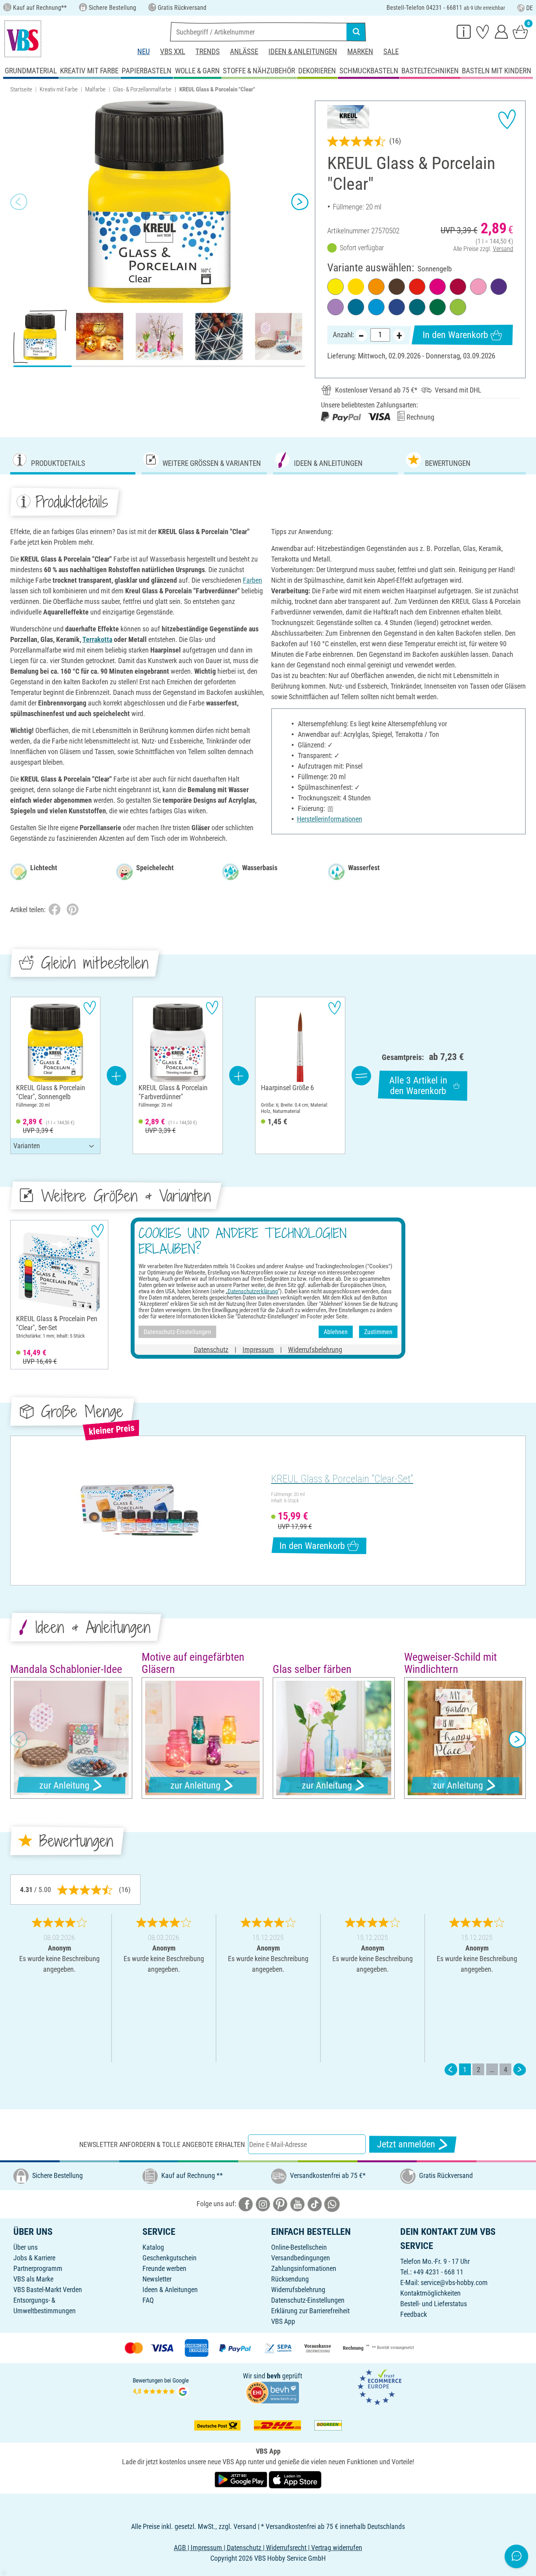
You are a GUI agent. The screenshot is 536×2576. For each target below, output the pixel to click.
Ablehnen (336, 1332)
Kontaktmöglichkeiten (430, 2293)
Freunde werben (164, 2268)
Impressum (258, 1350)
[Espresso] (397, 287)
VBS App (283, 2321)
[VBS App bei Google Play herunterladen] (242, 2479)
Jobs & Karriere (34, 2258)
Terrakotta (97, 639)
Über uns (26, 2247)
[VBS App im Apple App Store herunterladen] (295, 2479)
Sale (391, 52)
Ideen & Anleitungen (303, 52)
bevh (274, 2376)
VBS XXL (173, 52)
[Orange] (376, 287)
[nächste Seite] (520, 2070)
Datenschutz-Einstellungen (308, 2300)
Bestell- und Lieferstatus (434, 2304)
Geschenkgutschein (170, 2258)
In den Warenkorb (455, 335)
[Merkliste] (483, 31)
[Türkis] (417, 307)
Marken (360, 52)
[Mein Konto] (501, 31)
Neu (144, 52)
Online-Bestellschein (299, 2247)
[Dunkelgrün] (438, 307)
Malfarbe (95, 89)
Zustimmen (378, 1332)
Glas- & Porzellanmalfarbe (142, 89)
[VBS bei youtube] (297, 2204)
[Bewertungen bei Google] (161, 2386)
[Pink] (438, 287)
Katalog (153, 2247)
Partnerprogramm (38, 2268)
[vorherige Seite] (451, 2070)
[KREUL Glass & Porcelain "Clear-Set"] (140, 1511)
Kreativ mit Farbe (59, 89)
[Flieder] (335, 307)
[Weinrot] (458, 287)
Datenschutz (211, 1350)
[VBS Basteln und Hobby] (23, 39)
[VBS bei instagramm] (263, 2204)
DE (530, 8)
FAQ (148, 2300)
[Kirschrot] (417, 287)
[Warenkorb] (520, 31)
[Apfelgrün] (458, 307)
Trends (208, 52)
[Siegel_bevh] (272, 2392)
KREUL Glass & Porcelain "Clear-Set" (342, 1479)
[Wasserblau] (376, 307)
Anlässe (244, 52)
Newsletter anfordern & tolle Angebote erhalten (162, 2144)
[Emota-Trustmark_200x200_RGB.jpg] (379, 2386)
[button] (19, 202)
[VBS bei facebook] (246, 2204)
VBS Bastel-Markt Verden (48, 2290)
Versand (503, 249)
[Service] (464, 31)
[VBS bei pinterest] (280, 2204)
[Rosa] (478, 287)
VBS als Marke (33, 2279)
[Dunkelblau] (397, 307)
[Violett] (499, 287)
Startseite (21, 89)
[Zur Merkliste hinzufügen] (507, 119)
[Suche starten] (356, 32)
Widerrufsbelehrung (298, 2290)
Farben (253, 580)
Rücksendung (290, 2279)
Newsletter (157, 2279)
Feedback (414, 2314)
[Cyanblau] (356, 307)
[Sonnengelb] (356, 287)
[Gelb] (335, 287)
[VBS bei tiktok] (315, 2204)
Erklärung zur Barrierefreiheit (310, 2311)
